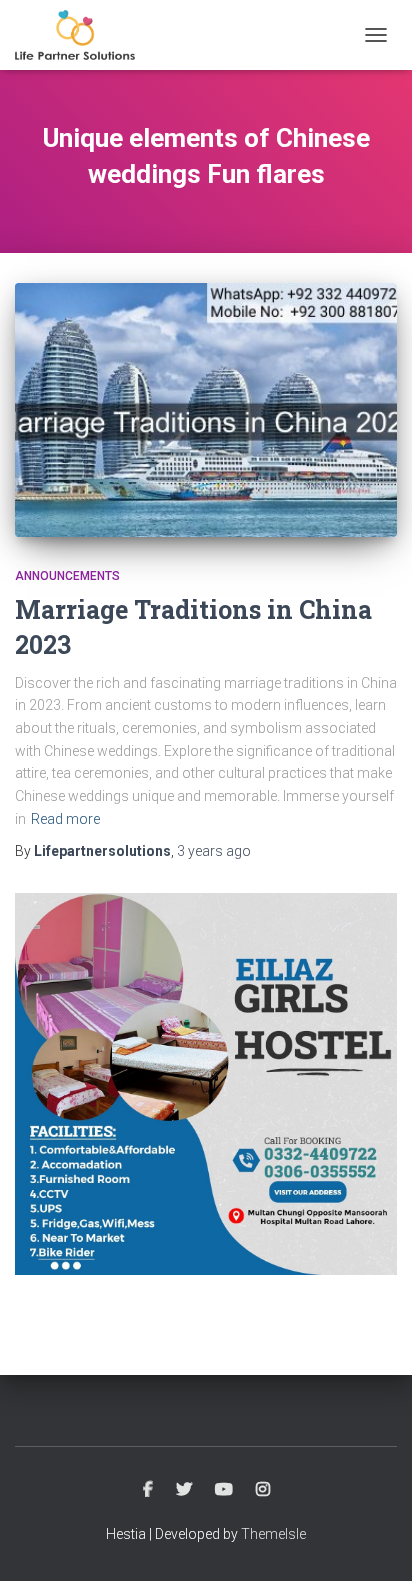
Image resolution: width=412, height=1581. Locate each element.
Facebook (148, 1490)
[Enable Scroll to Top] (372, 1541)
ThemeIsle (273, 1534)
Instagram (263, 1490)
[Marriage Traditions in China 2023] (206, 410)
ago (214, 851)
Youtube (224, 1490)
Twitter (184, 1490)
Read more (65, 819)
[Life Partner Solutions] (82, 35)
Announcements (67, 576)
